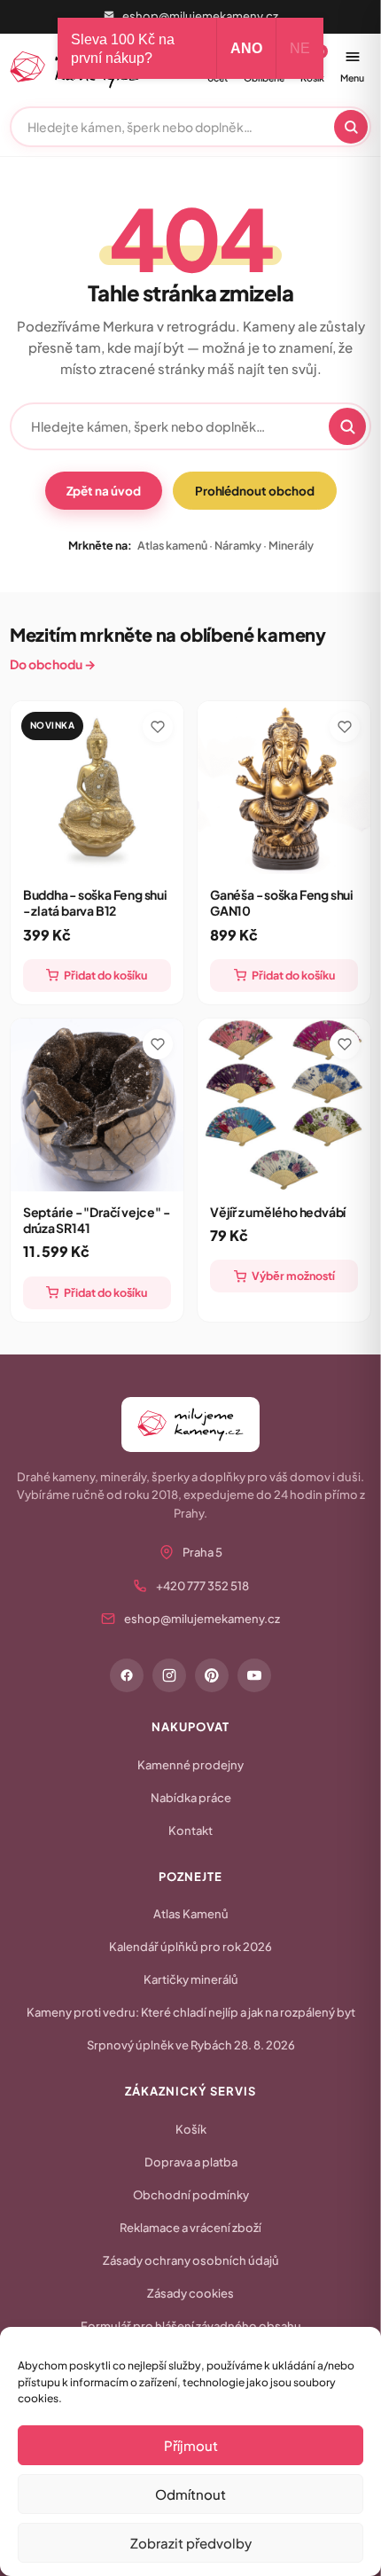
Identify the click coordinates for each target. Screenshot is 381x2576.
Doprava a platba (191, 2162)
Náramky (238, 545)
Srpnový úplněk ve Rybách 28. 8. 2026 (191, 2045)
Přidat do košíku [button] (105, 975)
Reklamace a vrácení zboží (190, 2228)
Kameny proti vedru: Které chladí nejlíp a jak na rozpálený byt (191, 2012)
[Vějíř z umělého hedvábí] (284, 1105)
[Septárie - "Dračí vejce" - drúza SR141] (97, 1105)
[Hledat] (351, 127)
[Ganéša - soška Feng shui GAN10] (284, 788)
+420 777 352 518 (202, 1586)
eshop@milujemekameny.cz (200, 16)
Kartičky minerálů (191, 1979)
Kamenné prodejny (190, 1765)
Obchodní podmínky (191, 2195)
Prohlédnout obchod (255, 491)
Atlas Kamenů (191, 1914)
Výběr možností (293, 1276)
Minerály (291, 545)
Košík (191, 2129)
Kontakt (190, 1831)
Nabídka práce (191, 1798)
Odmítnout (190, 2494)
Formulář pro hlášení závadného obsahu (191, 2326)
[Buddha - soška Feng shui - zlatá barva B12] (97, 788)
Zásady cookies (190, 2293)
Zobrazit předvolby (191, 2543)
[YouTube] (254, 1675)
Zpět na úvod (104, 491)
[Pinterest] (212, 1675)
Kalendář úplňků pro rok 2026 (190, 1947)
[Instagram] (169, 1675)
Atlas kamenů (172, 545)
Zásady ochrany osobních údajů (191, 2260)
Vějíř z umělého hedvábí (278, 1212)
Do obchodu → (53, 664)
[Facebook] (127, 1675)
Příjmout (191, 2445)
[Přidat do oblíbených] (158, 727)
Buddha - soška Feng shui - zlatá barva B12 (95, 902)
